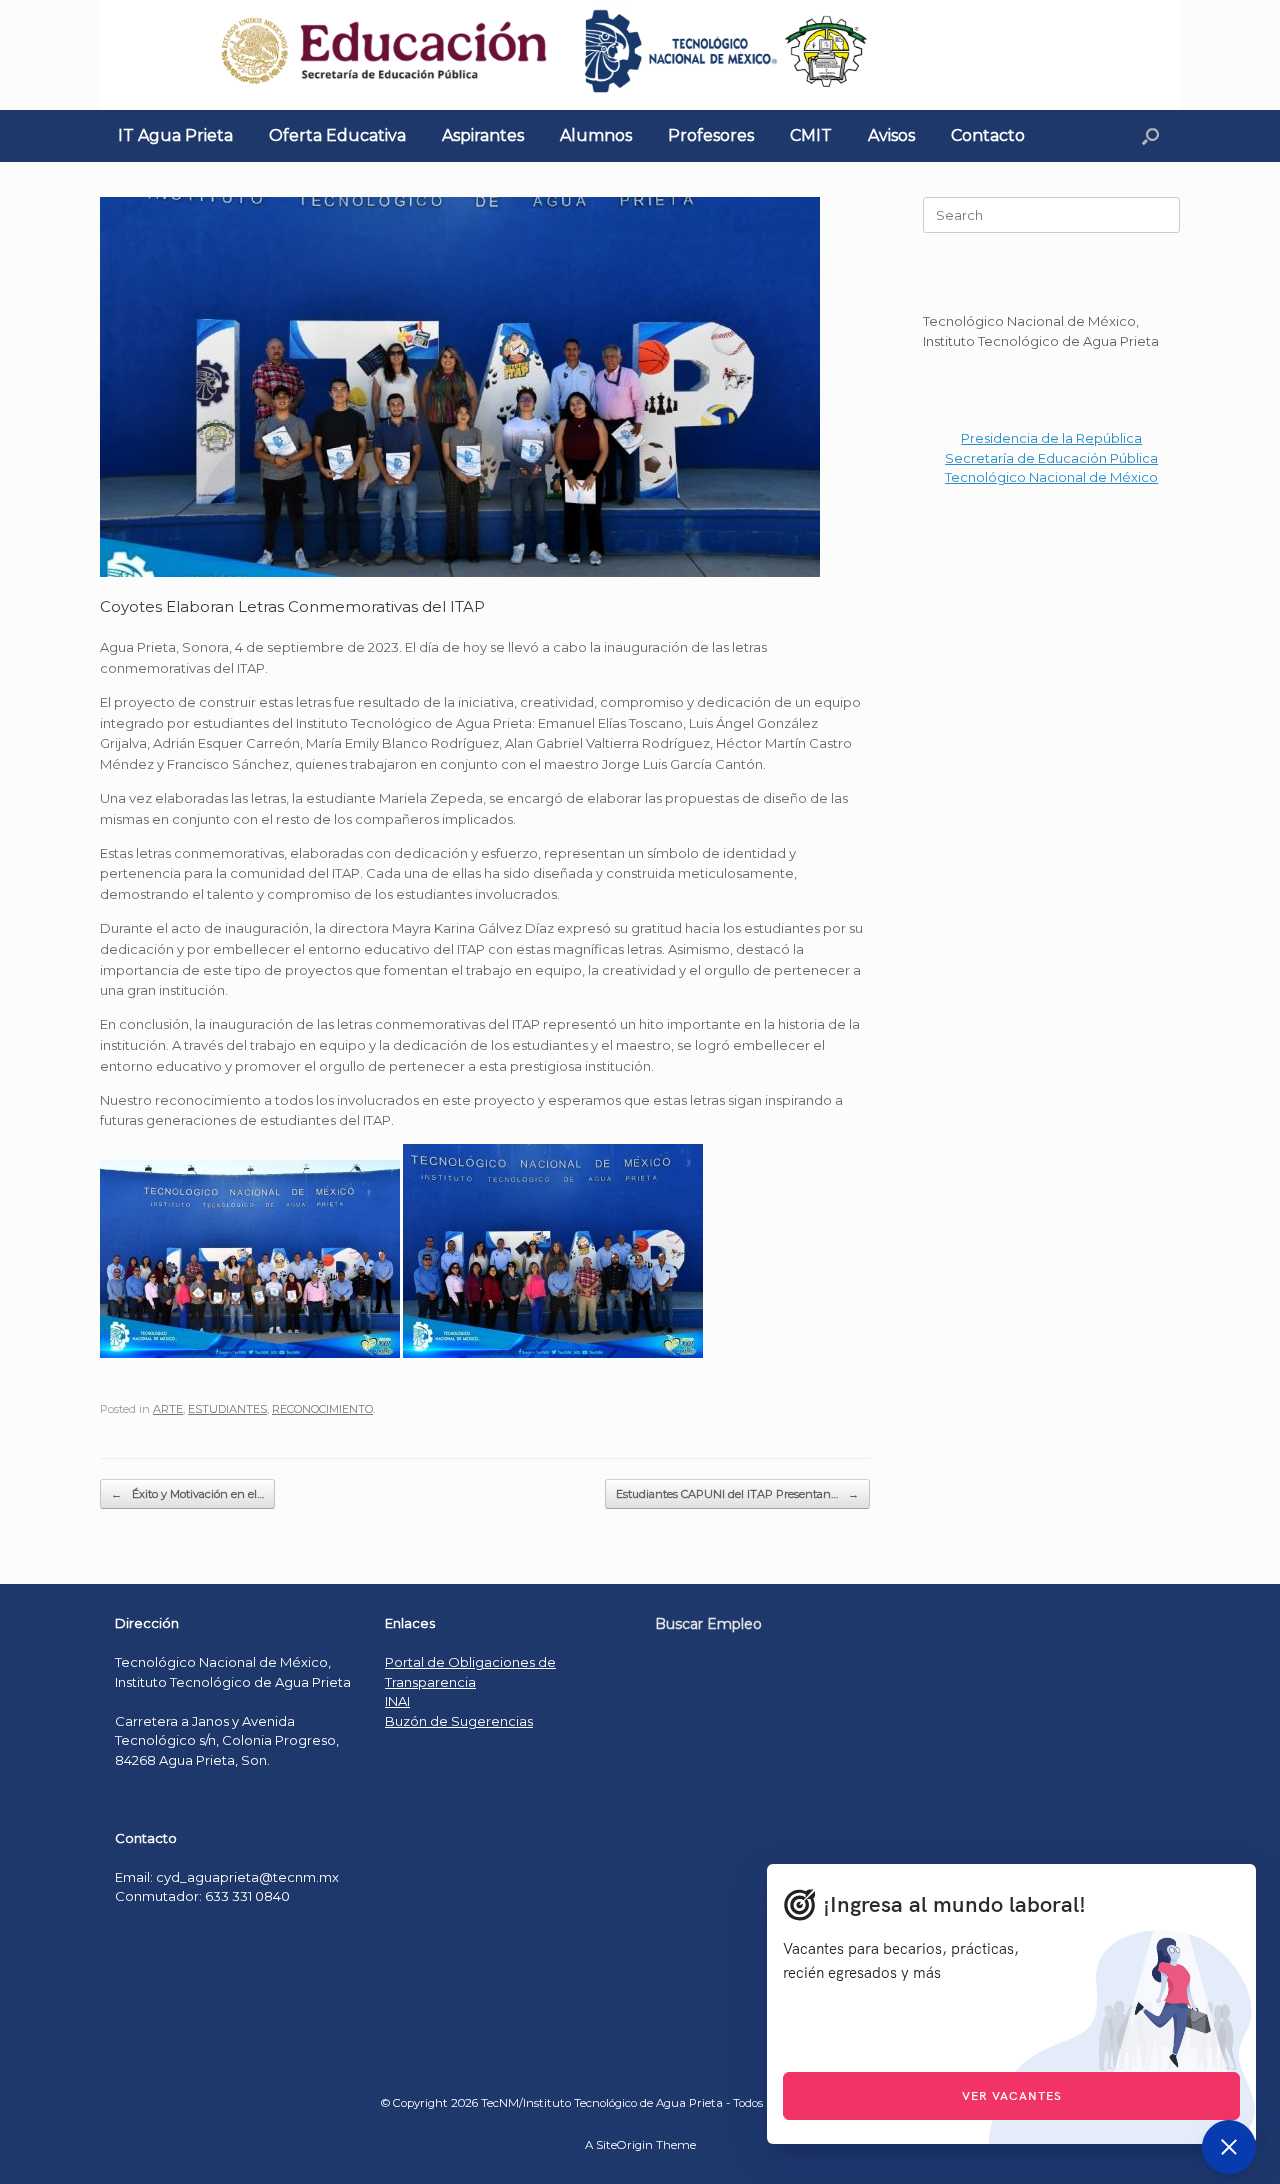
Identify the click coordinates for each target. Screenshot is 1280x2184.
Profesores (711, 135)
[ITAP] (640, 55)
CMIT (811, 135)
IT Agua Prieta (175, 135)
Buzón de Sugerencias (459, 1721)
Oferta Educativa (337, 135)
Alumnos (596, 135)
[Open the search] (1150, 136)
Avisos (891, 135)
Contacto (988, 135)
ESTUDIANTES (227, 1409)
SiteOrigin (624, 2145)
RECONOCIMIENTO (322, 1409)
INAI (397, 1701)
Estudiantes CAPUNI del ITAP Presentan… (737, 1494)
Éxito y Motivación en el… (187, 1494)
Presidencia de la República (1051, 438)
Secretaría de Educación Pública (1051, 458)
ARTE (168, 1409)
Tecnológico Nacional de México (1051, 477)
